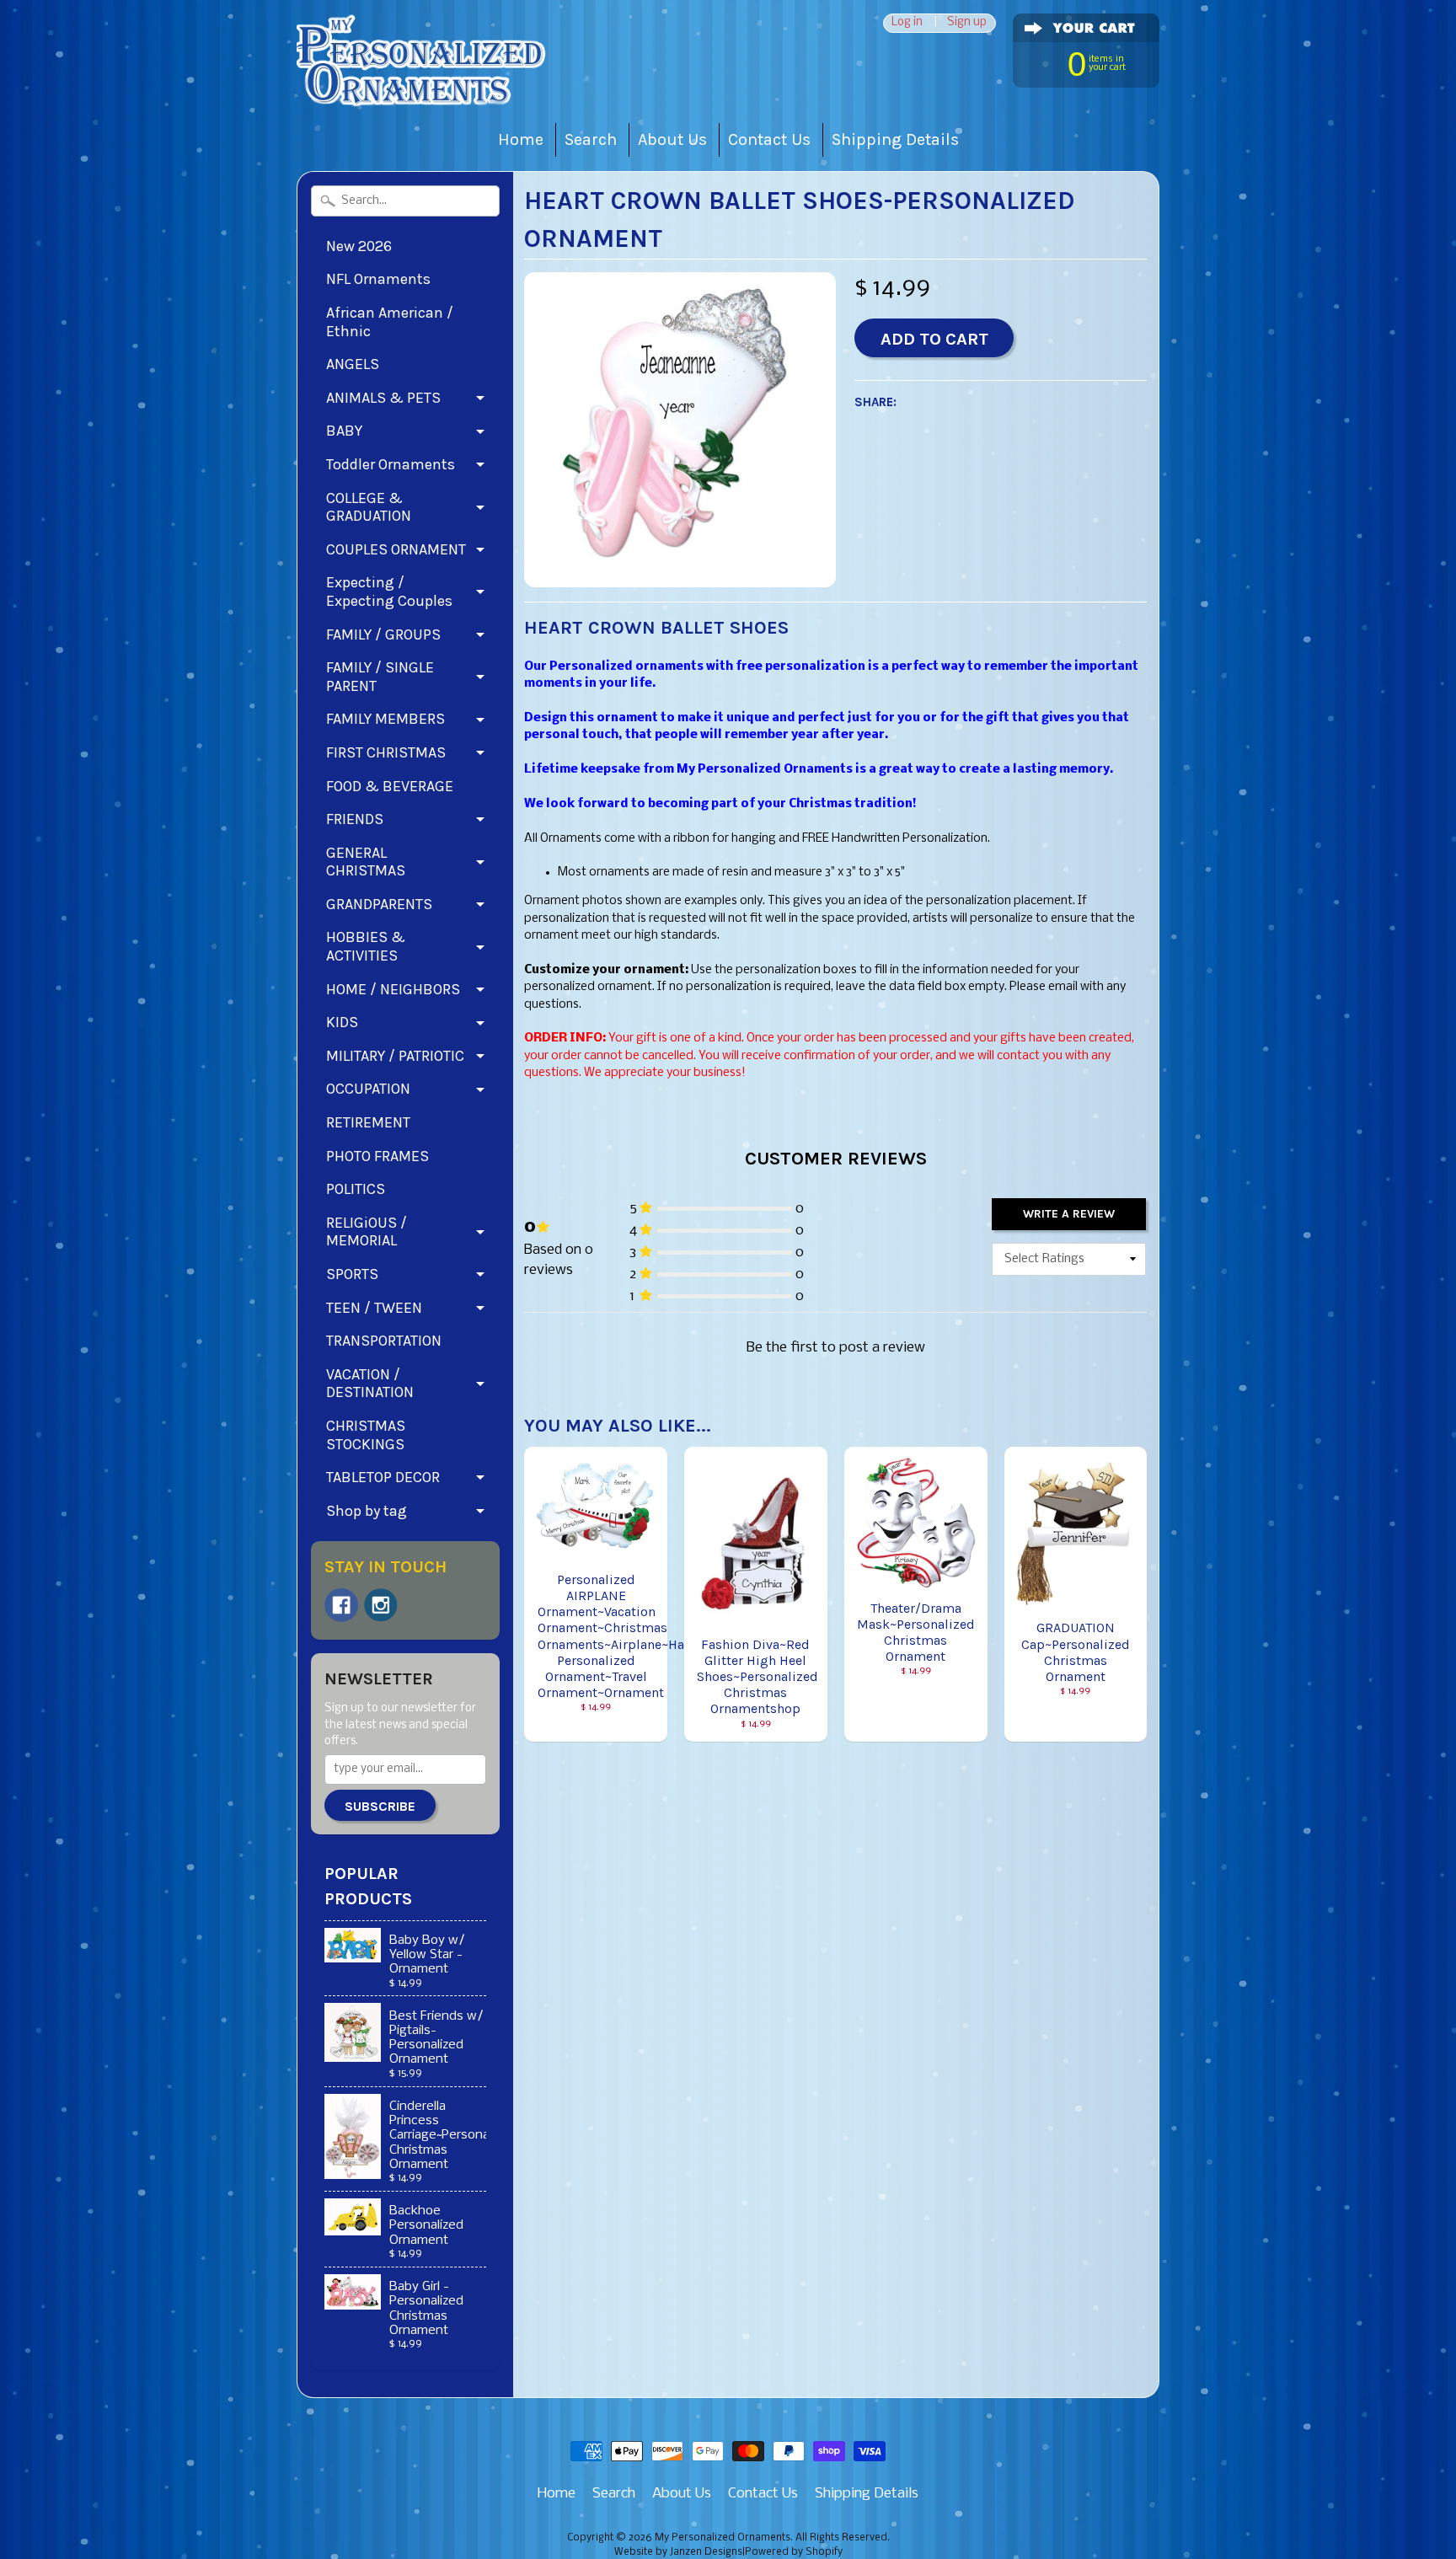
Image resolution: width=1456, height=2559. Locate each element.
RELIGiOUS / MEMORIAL (367, 1232)
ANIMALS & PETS (383, 398)
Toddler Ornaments (391, 464)
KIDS (342, 1022)
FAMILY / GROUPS (383, 634)
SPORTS (352, 1274)
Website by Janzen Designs (678, 2552)
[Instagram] (381, 1605)
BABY (344, 431)
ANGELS (353, 364)
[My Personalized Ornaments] (423, 85)
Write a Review (1069, 1214)
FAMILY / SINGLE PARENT (380, 677)
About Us (672, 139)
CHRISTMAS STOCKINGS (366, 1435)
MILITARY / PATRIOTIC (395, 1056)
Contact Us (769, 139)
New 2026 (359, 246)
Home (521, 139)
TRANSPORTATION (384, 1341)
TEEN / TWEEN (374, 1308)
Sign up (967, 23)
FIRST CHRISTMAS (386, 752)
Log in (907, 23)
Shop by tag (367, 1511)
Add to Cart (934, 339)
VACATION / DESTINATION (370, 1384)
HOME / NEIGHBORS (393, 989)
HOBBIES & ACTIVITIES (366, 946)
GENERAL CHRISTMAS (366, 862)
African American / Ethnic (390, 322)
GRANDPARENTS (379, 904)
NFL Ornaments (378, 279)
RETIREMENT (368, 1122)
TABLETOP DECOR (383, 1477)
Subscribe (380, 1806)
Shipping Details (895, 139)
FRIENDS (355, 819)
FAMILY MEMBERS (385, 719)
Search (591, 139)
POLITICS (356, 1189)
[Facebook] (341, 1605)
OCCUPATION (368, 1089)
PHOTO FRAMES (377, 1156)
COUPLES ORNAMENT (396, 549)
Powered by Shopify (794, 2552)
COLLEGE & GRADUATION (369, 507)
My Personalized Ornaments (723, 2538)
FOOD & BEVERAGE (390, 786)
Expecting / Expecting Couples (389, 592)
